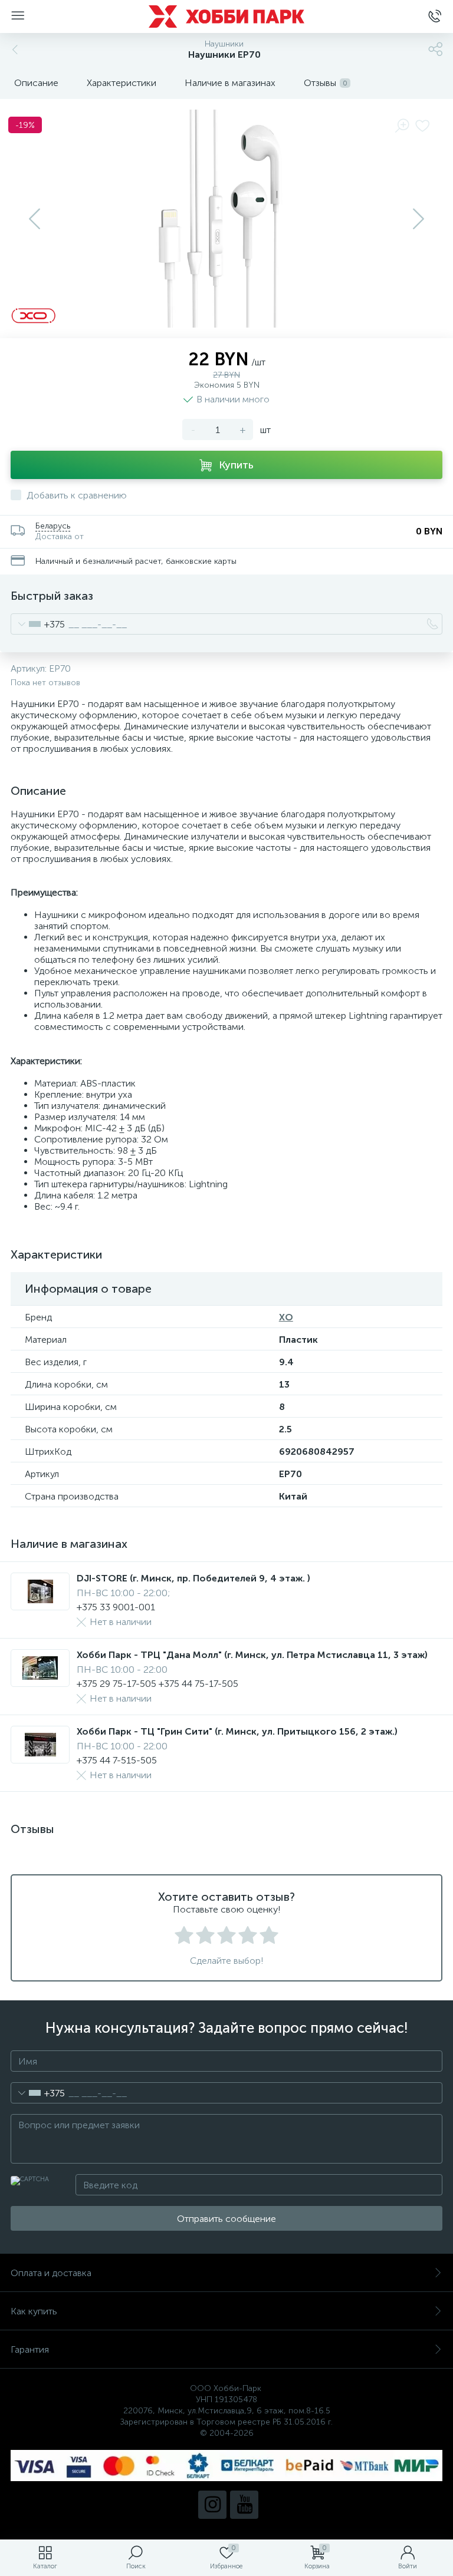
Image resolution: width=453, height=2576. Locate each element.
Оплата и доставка (51, 2273)
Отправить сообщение (226, 2219)
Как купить (34, 2311)
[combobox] (38, 624)
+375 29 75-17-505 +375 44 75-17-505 (157, 1684)
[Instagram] (212, 2505)
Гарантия (30, 2349)
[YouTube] (244, 2505)
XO (286, 1317)
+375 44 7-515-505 (117, 1760)
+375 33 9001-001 (116, 1607)
